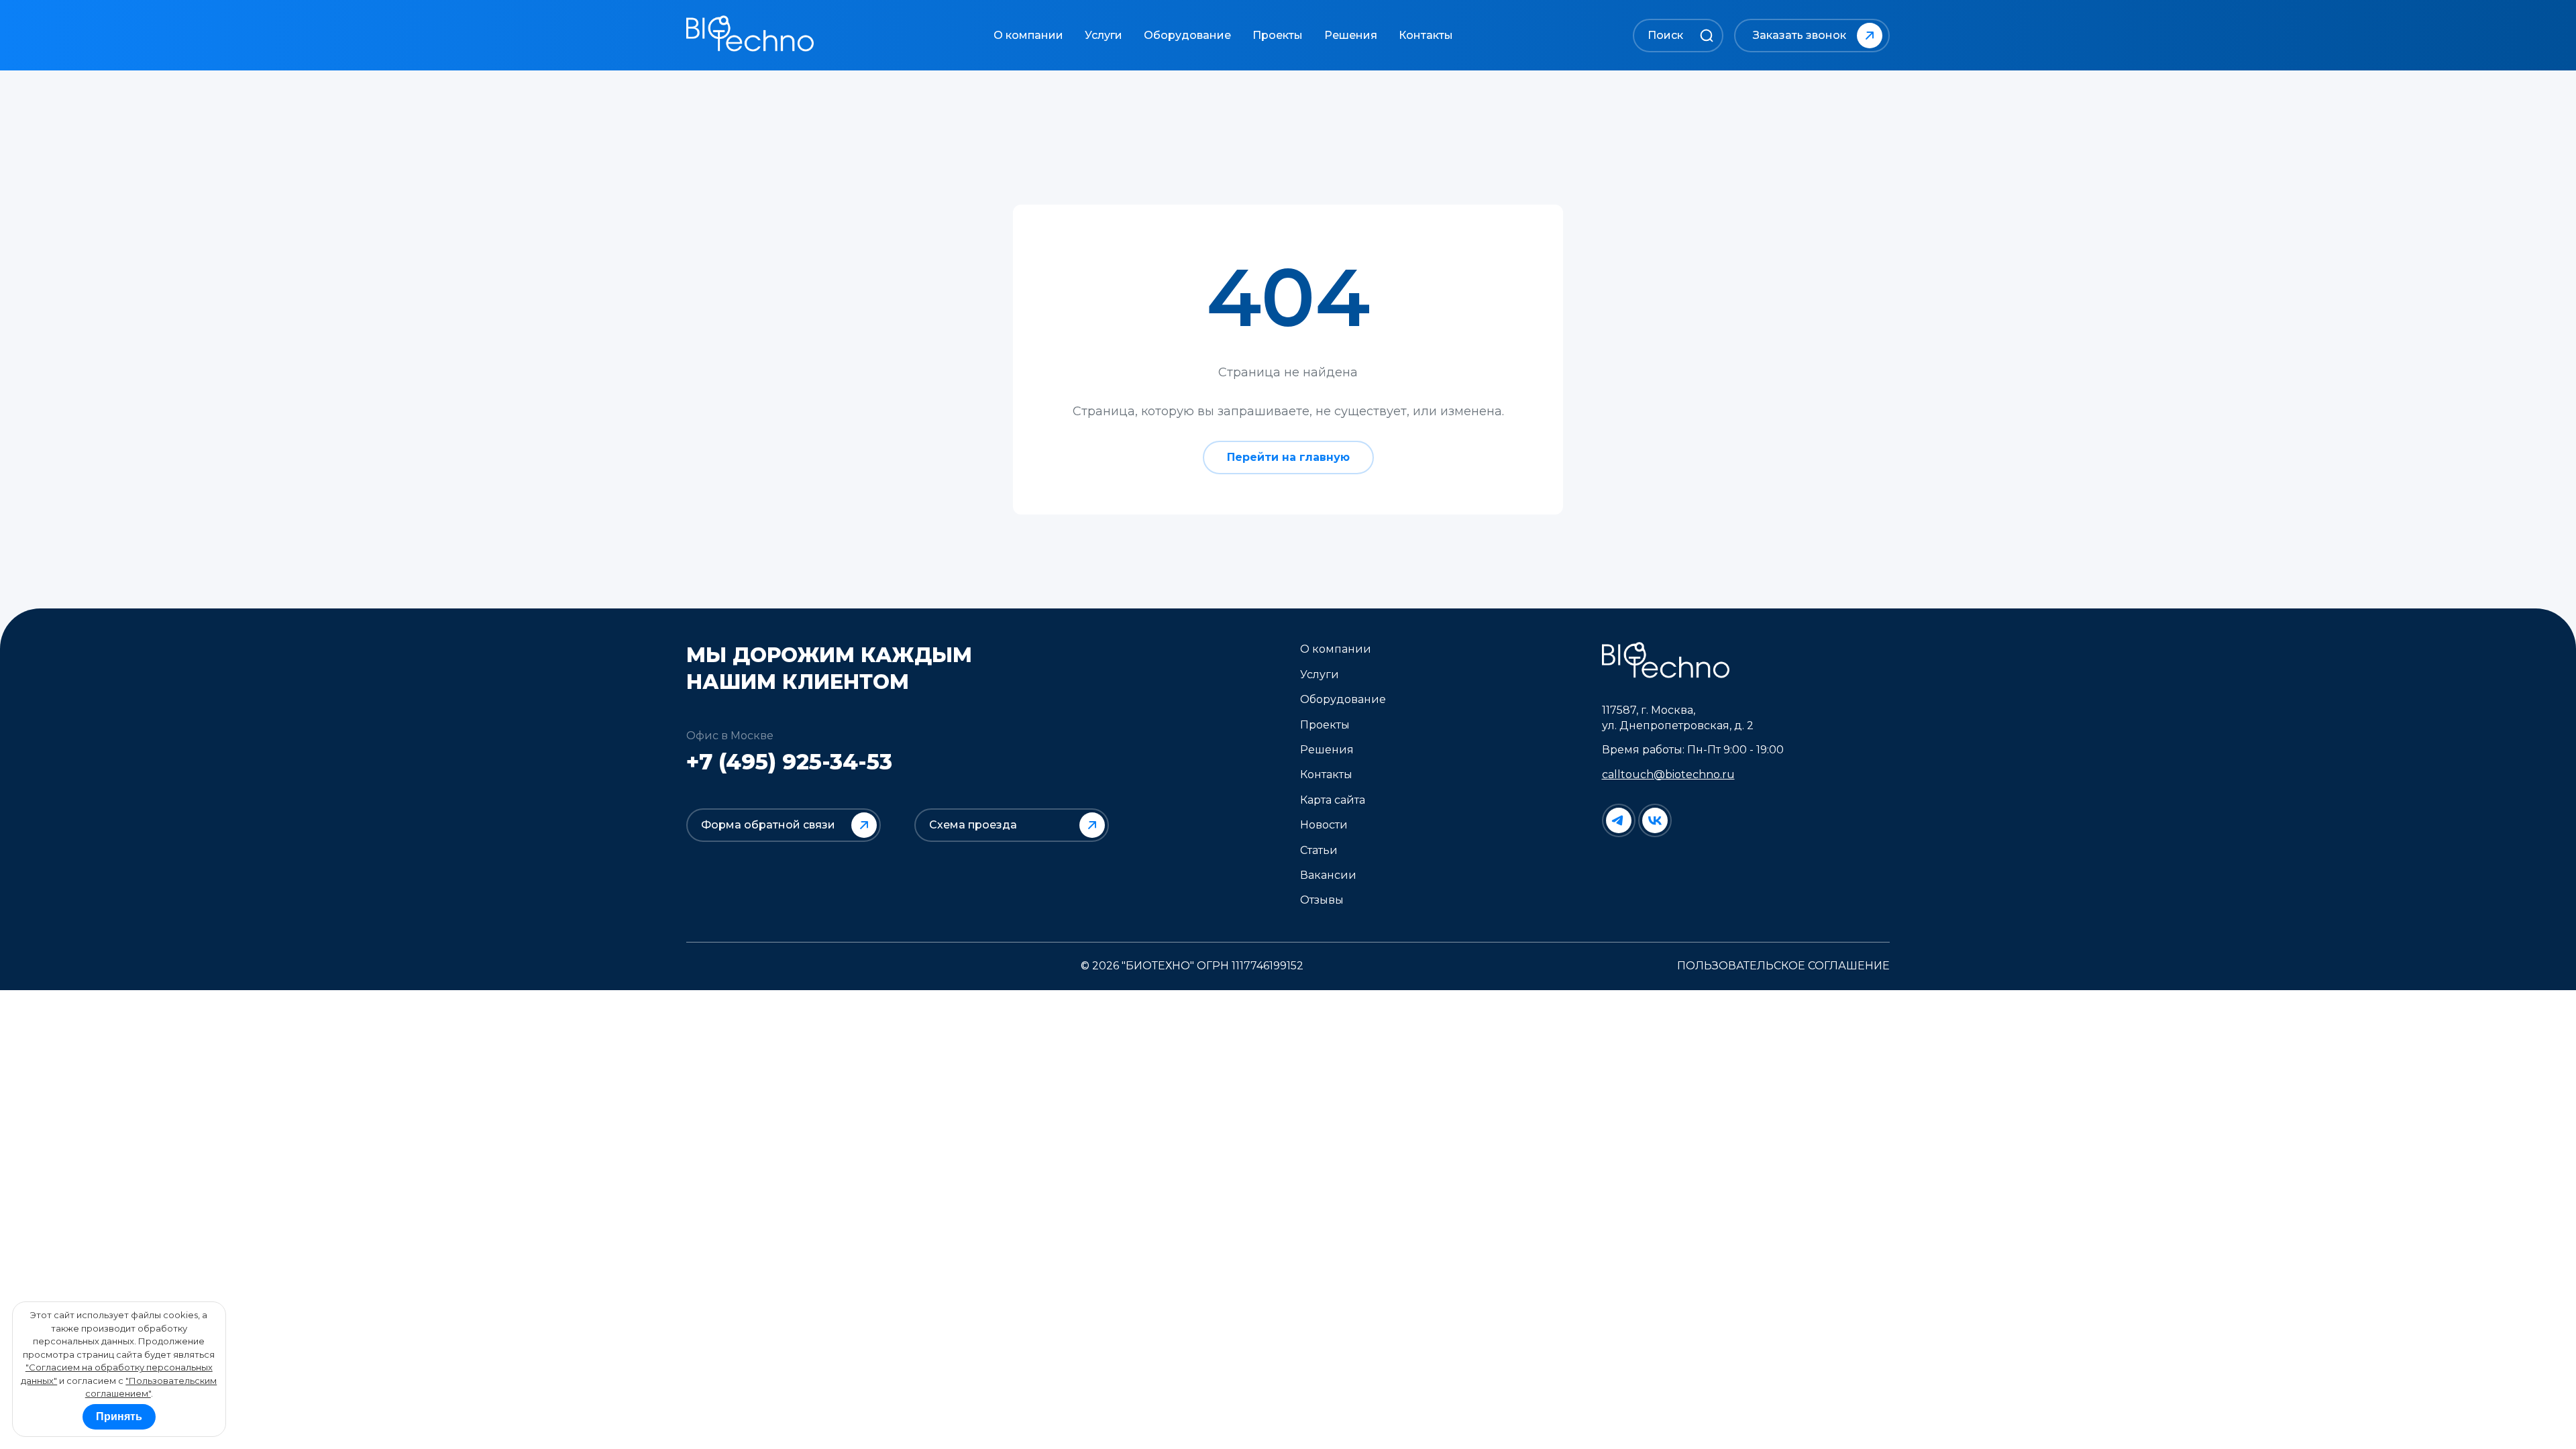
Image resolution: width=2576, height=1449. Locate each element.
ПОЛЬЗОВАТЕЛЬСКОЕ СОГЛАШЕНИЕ (1783, 966)
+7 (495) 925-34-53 (789, 762)
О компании (1028, 35)
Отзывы (1322, 900)
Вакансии (1328, 875)
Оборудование (1187, 35)
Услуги (1104, 35)
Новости (1324, 825)
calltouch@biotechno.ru (1668, 774)
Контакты (1426, 35)
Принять (119, 1416)
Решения (1351, 35)
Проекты (1278, 35)
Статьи (1319, 850)
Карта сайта (1333, 800)
